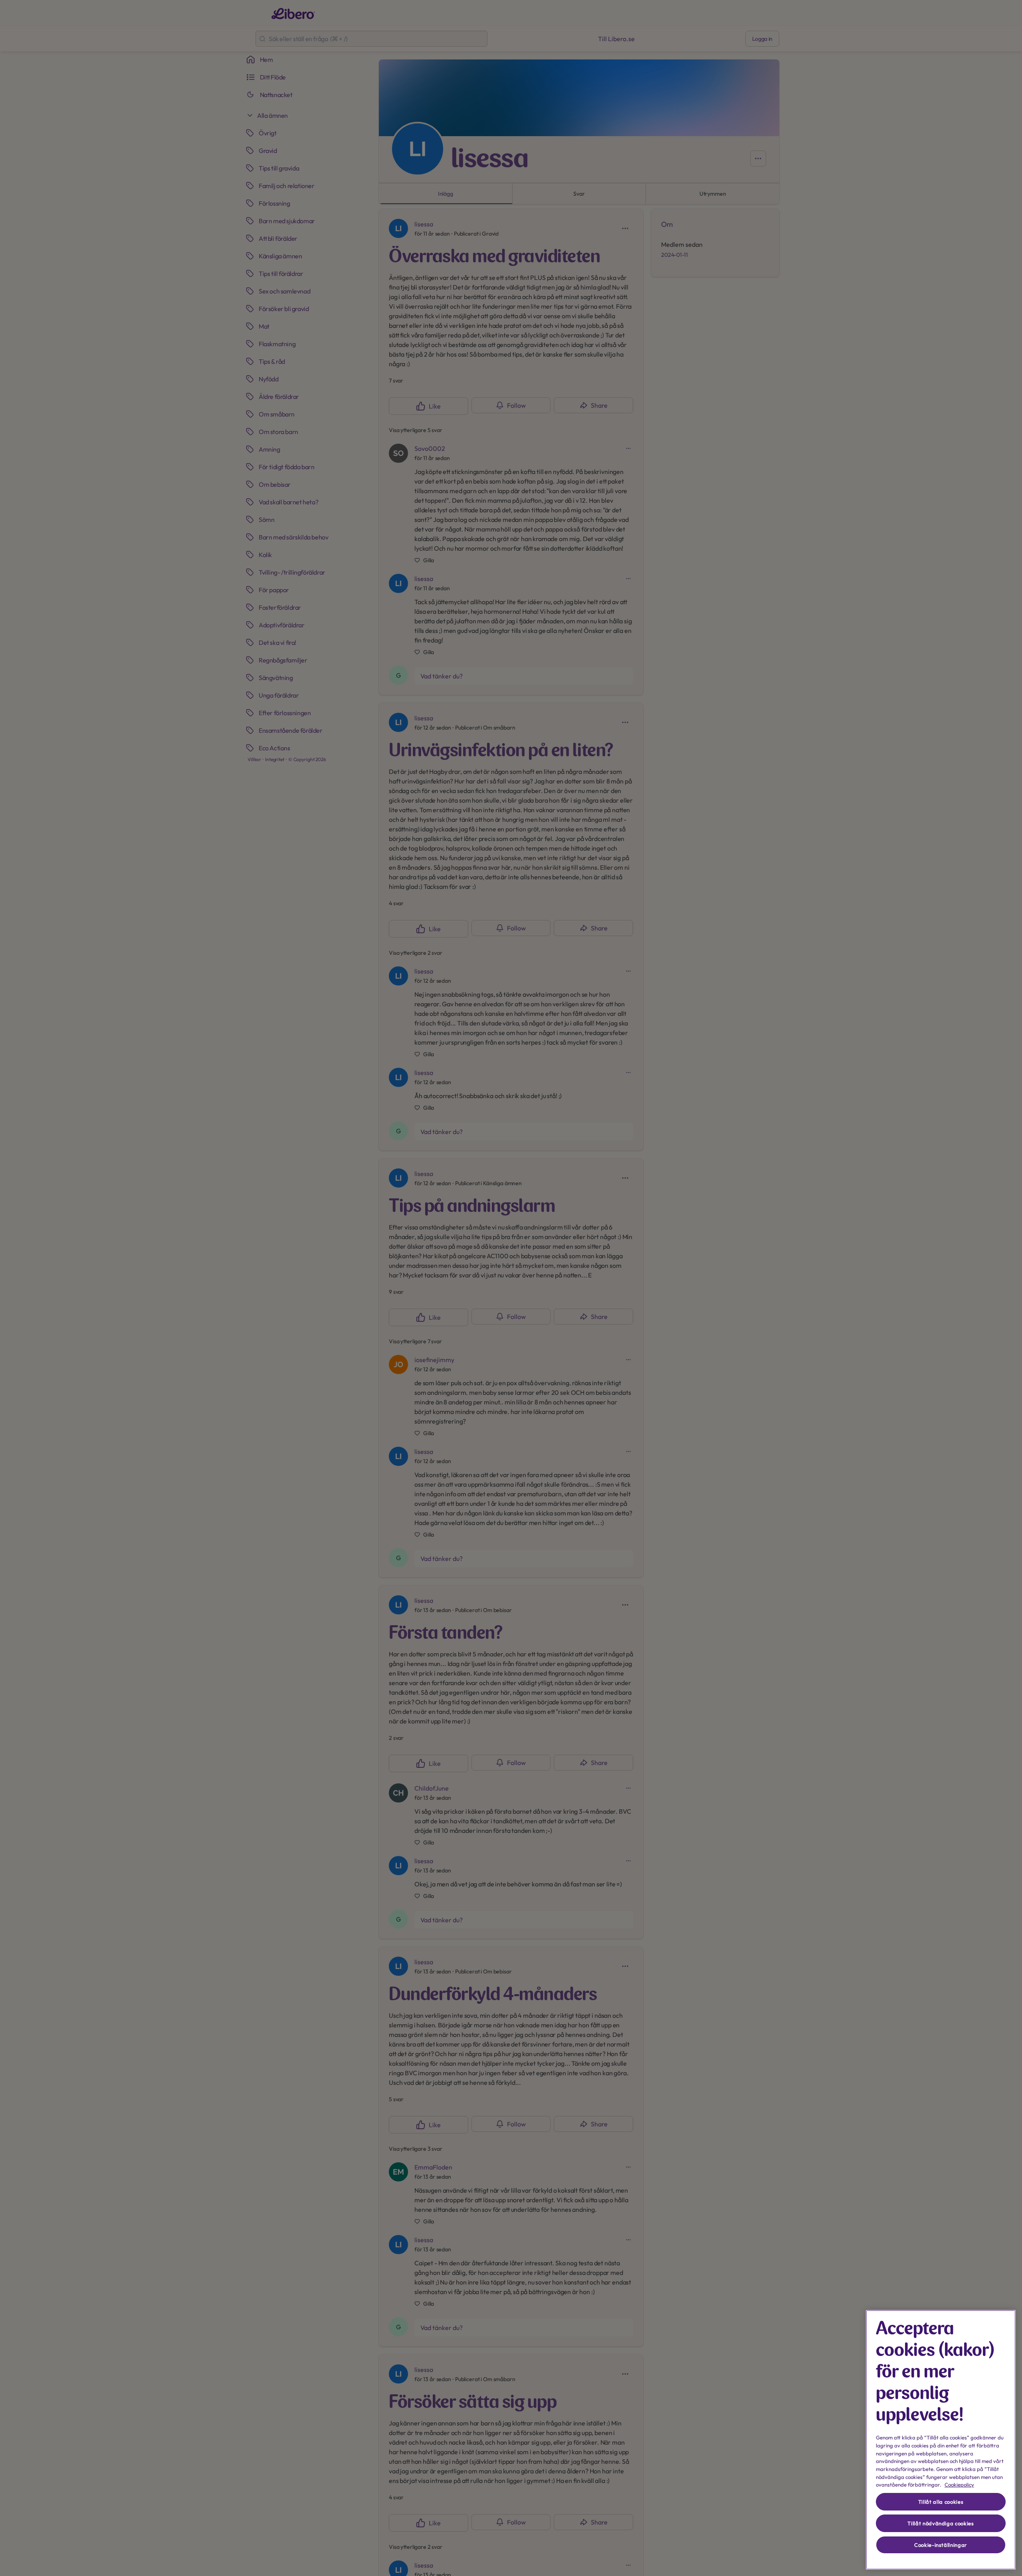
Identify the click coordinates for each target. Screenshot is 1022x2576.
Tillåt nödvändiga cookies (941, 2523)
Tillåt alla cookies (941, 2502)
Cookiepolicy (959, 2485)
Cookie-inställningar (941, 2545)
